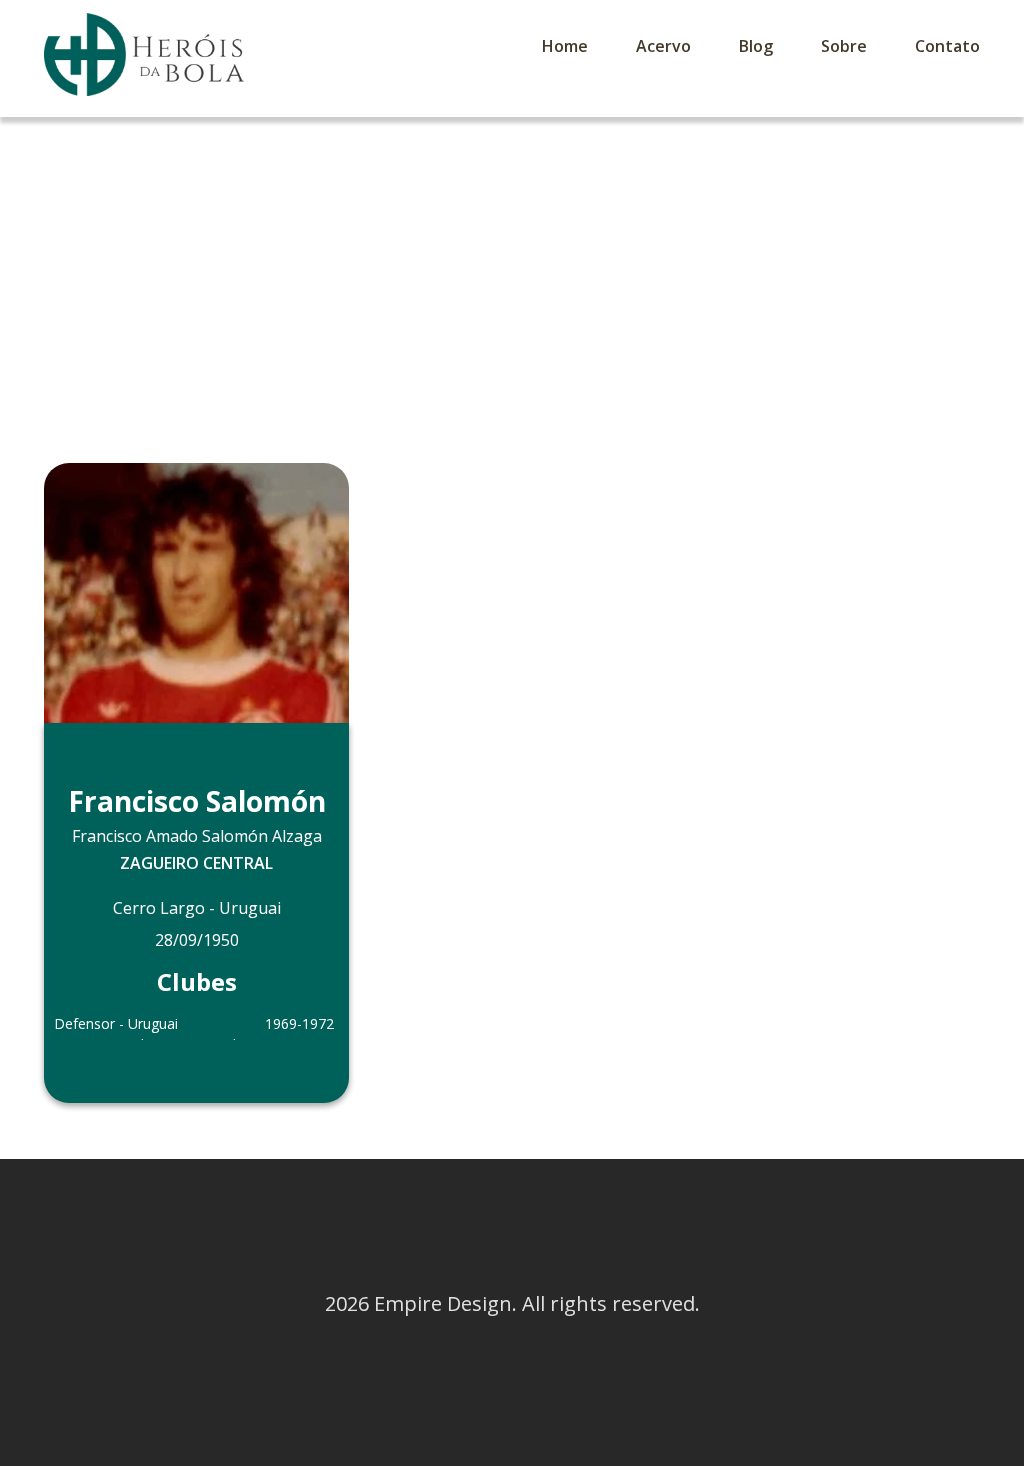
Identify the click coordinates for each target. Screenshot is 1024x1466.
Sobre (844, 46)
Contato (947, 46)
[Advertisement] (512, 267)
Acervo (663, 46)
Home (565, 46)
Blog (756, 46)
